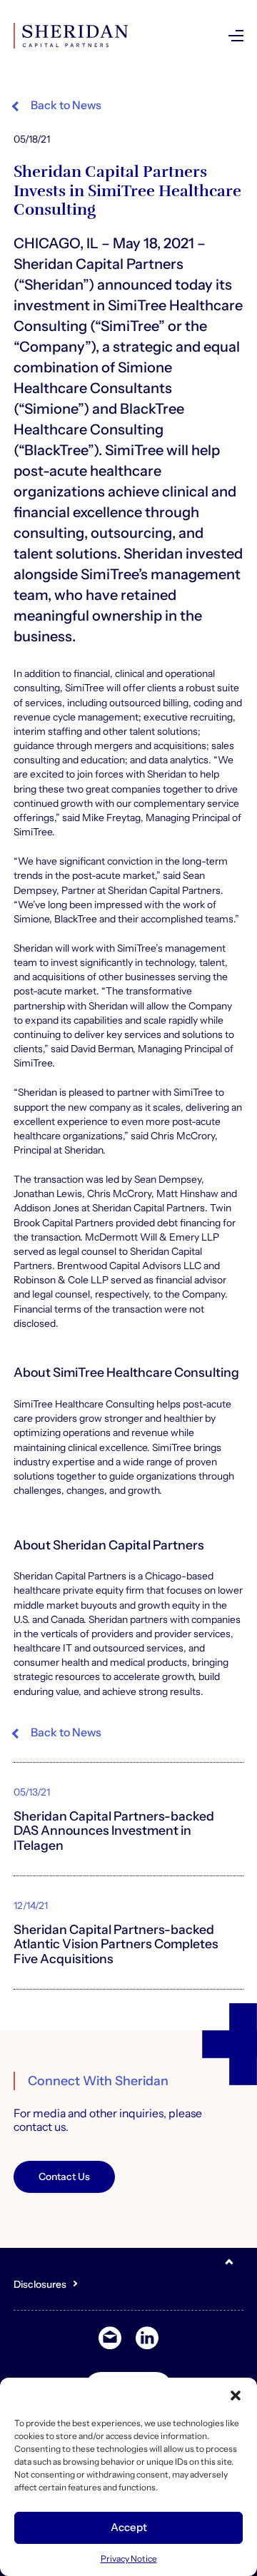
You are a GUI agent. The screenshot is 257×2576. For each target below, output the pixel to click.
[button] (236, 2396)
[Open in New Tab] (147, 2338)
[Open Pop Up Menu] (236, 36)
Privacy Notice (129, 2559)
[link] (57, 106)
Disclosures (40, 2284)
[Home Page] (71, 36)
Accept (129, 2527)
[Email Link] (110, 2338)
